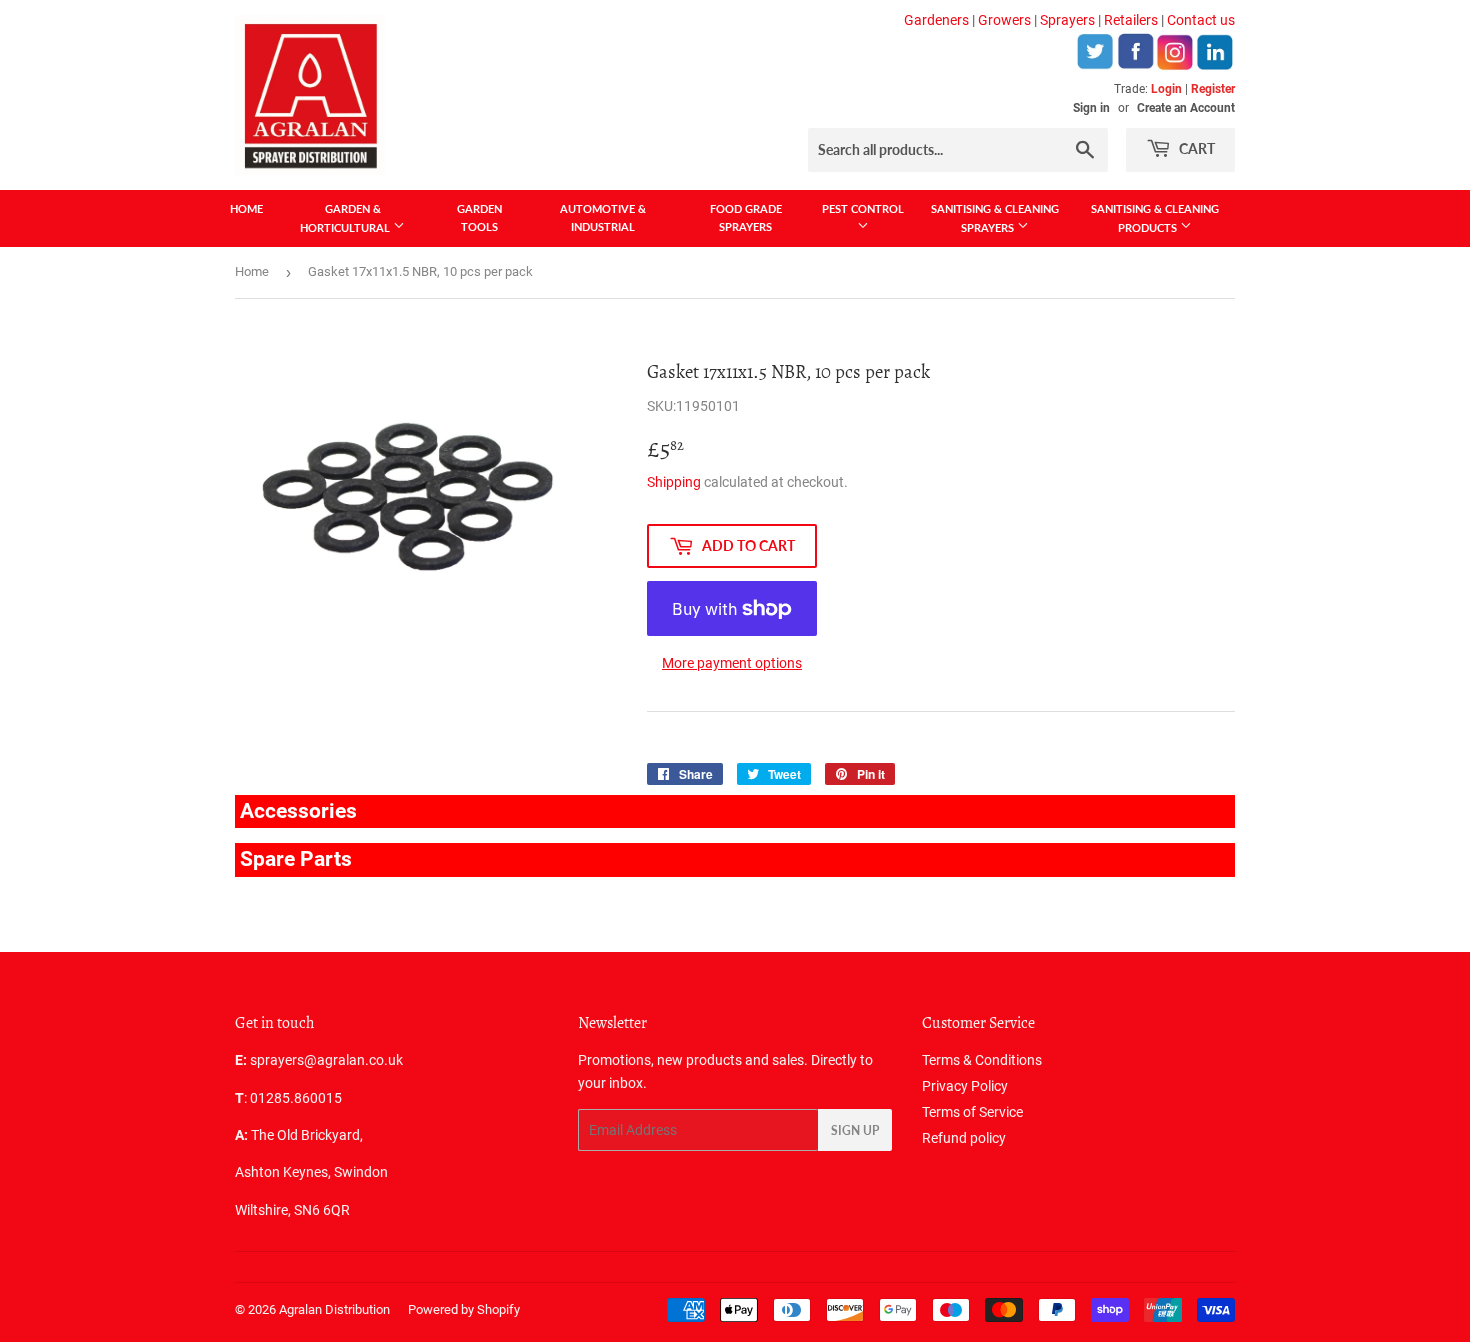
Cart (1195, 148)
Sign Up (855, 1130)
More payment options (732, 663)
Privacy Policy (965, 1086)
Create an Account (1186, 108)
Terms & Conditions (982, 1060)
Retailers (1131, 20)
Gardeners (936, 20)
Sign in (1091, 108)
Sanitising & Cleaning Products (1155, 218)
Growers (1004, 20)
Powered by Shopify (464, 1309)
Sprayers (1067, 20)
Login (1166, 89)
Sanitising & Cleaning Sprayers (995, 218)
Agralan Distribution (334, 1309)
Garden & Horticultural (346, 218)
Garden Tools (479, 217)
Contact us (1201, 20)
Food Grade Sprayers (746, 217)
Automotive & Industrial (603, 217)
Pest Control (863, 208)
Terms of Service (972, 1112)
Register (1213, 89)
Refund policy (964, 1138)
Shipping (674, 482)
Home (246, 208)
